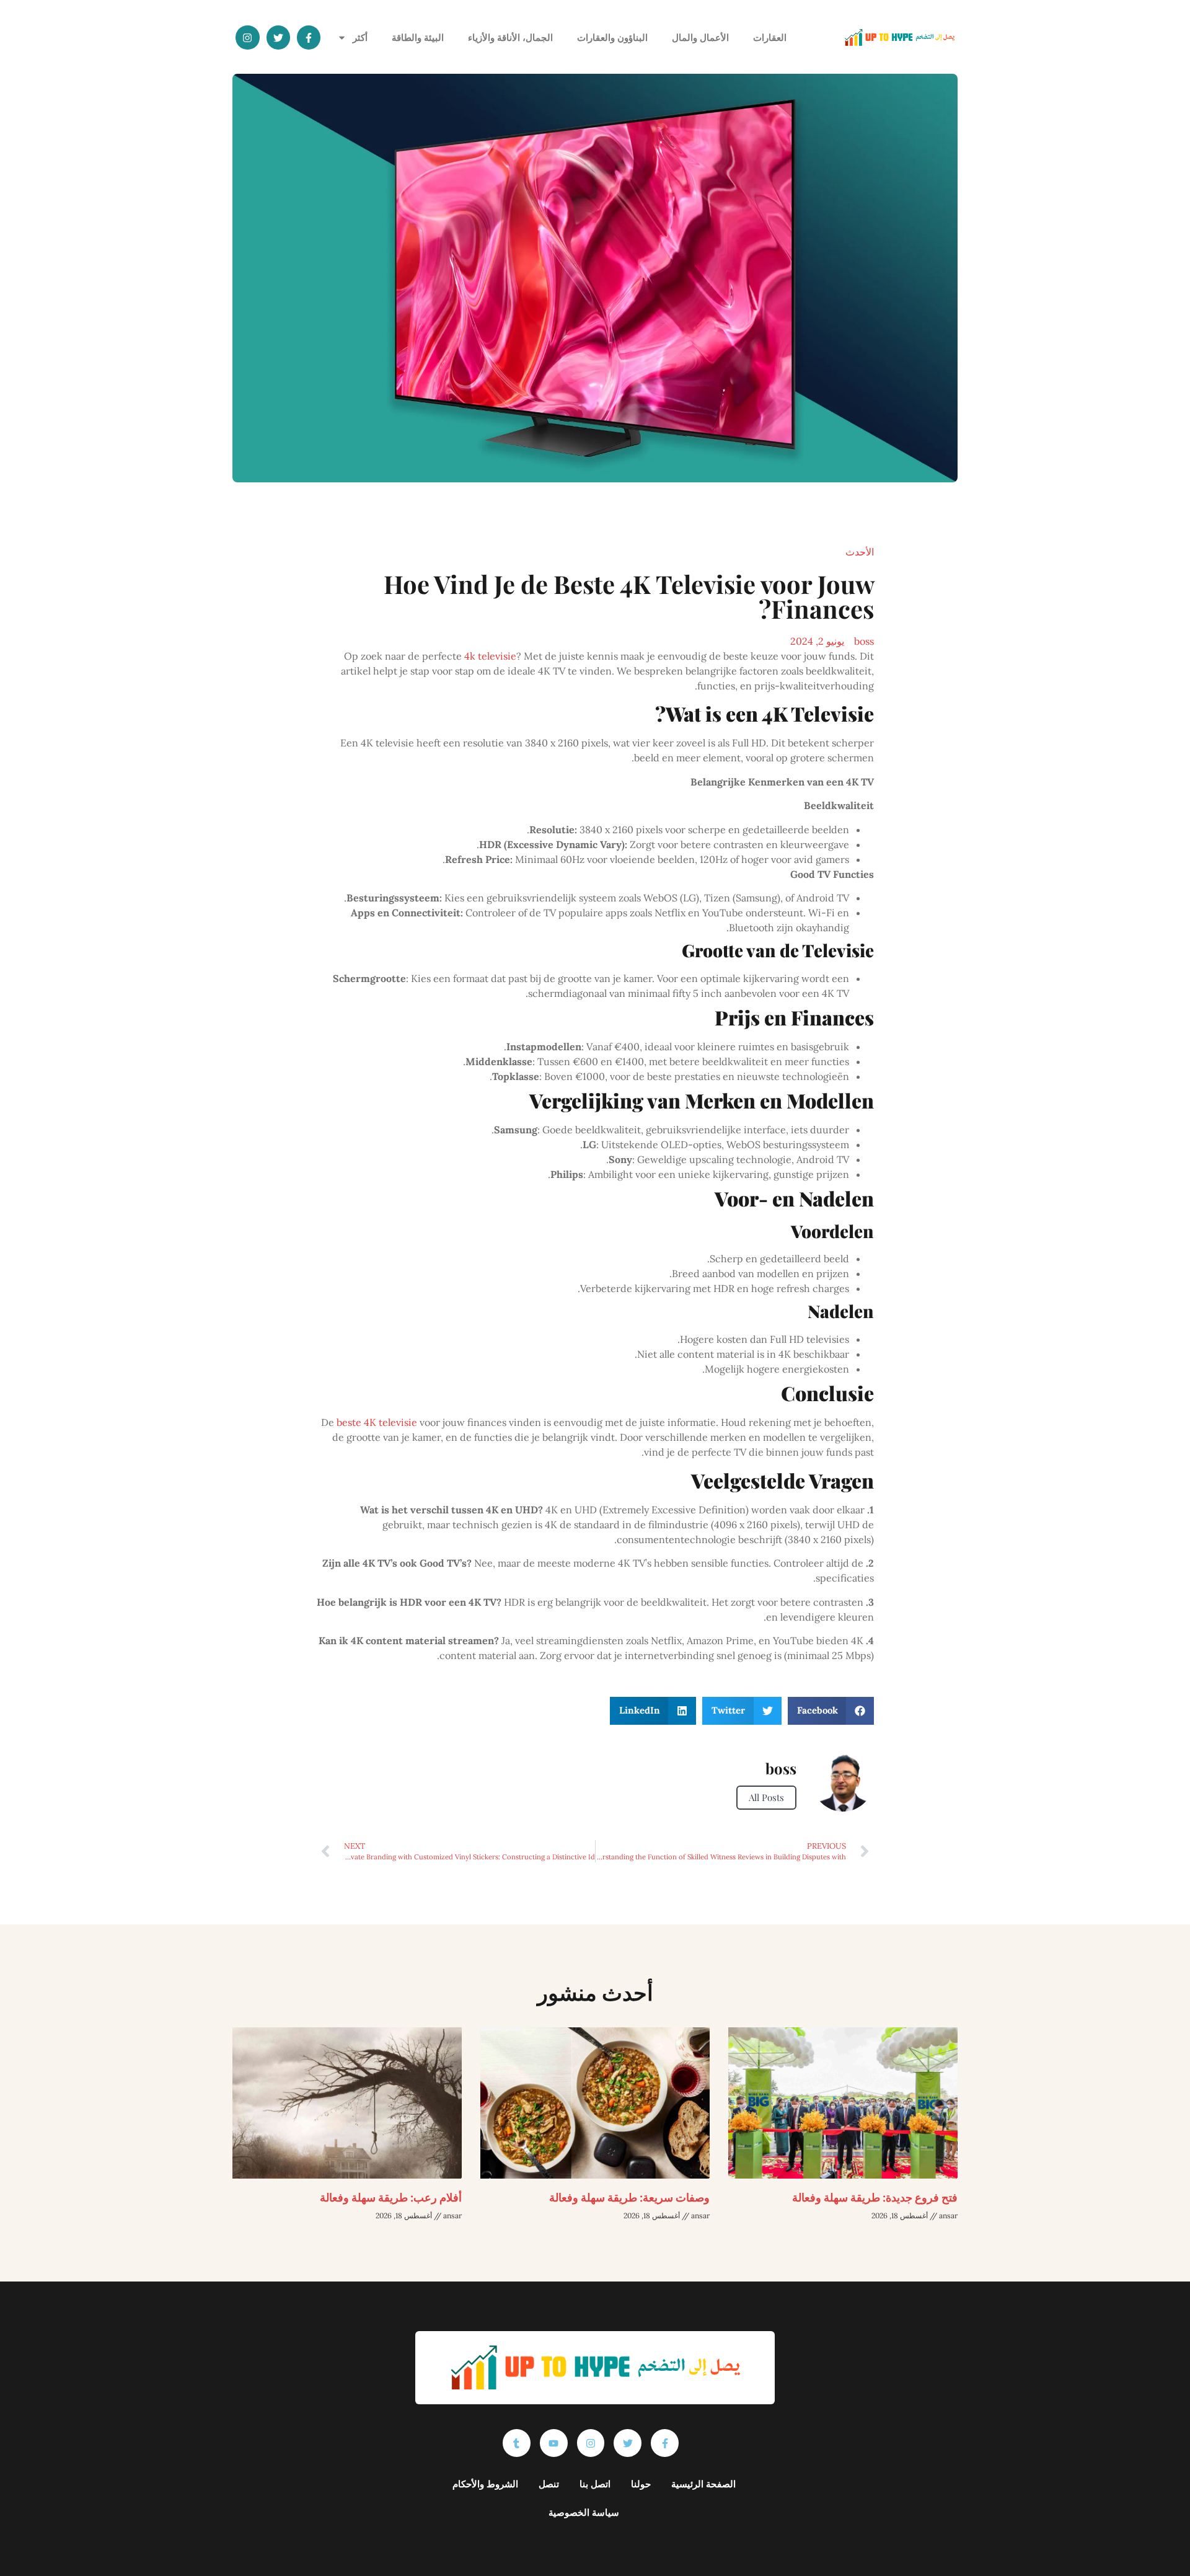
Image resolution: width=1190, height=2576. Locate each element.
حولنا (641, 2484)
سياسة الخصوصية (584, 2512)
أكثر (360, 37)
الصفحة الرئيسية (703, 2484)
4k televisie (490, 656)
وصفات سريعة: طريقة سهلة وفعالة (629, 2197)
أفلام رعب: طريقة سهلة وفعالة (391, 2197)
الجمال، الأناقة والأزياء (510, 37)
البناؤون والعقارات (612, 37)
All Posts (766, 1797)
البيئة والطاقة (418, 37)
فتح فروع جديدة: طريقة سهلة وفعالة (875, 2197)
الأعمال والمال (700, 37)
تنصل (549, 2484)
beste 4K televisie (377, 1422)
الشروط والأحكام (485, 2484)
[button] (831, 1711)
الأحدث (860, 552)
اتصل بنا (595, 2484)
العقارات (770, 37)
